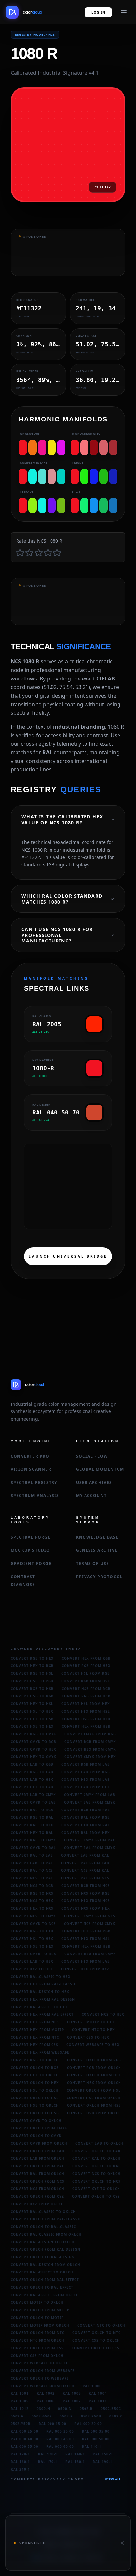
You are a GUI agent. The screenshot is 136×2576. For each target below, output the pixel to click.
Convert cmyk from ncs (90, 1916)
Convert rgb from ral (86, 1810)
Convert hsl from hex (86, 1704)
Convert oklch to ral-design (43, 2257)
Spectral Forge (31, 1537)
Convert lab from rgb (86, 1772)
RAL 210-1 (20, 2469)
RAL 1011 (98, 2401)
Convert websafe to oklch (40, 2363)
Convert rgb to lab (32, 1772)
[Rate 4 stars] (48, 552)
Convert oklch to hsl (35, 2098)
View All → (115, 2479)
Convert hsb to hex (32, 1726)
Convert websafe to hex (93, 2045)
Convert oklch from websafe (43, 2371)
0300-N (43, 2409)
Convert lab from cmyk (90, 1802)
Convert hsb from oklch (94, 2113)
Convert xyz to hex (32, 1969)
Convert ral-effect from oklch (45, 2295)
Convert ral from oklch (37, 2174)
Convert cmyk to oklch (36, 2121)
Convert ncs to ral (32, 1878)
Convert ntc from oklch (37, 2340)
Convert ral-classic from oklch (46, 2234)
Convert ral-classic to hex (41, 1977)
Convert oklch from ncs (37, 2181)
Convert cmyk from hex (90, 1757)
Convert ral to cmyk (33, 1840)
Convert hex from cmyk (90, 1749)
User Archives (94, 1482)
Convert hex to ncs (32, 1908)
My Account (91, 1496)
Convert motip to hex (91, 2022)
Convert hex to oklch (35, 2075)
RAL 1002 (46, 2393)
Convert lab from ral (85, 1855)
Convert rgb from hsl (86, 1681)
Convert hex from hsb (86, 1726)
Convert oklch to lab (96, 2151)
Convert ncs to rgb (32, 1886)
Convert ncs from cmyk (90, 1924)
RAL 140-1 (75, 2454)
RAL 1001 (20, 2393)
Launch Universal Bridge (68, 1256)
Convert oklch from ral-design (45, 2249)
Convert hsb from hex (86, 1719)
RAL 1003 (72, 2393)
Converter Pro (30, 1456)
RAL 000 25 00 (24, 2431)
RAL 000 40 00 (24, 2439)
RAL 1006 (46, 2401)
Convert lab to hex (32, 1780)
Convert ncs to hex (32, 1901)
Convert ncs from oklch (37, 2189)
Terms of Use (92, 1563)
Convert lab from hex (86, 1787)
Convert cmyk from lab (90, 1795)
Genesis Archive (97, 1550)
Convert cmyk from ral (90, 1840)
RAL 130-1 (48, 2454)
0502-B (86, 2409)
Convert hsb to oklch (35, 2105)
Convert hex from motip (37, 2030)
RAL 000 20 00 (88, 2424)
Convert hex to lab (32, 1787)
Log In (98, 12)
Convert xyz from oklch (37, 2204)
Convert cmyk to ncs (33, 1924)
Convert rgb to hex (32, 1658)
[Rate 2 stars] (29, 552)
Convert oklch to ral (96, 2166)
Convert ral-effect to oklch (42, 2272)
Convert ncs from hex (86, 1908)
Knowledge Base (97, 1537)
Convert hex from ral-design (43, 1999)
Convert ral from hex (86, 1833)
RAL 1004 (98, 2393)
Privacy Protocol (99, 1577)
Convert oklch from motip (40, 2310)
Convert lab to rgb (32, 1764)
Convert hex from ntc (35, 2037)
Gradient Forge (31, 1563)
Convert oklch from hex (94, 2075)
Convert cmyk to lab (33, 1802)
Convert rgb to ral (32, 1817)
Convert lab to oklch (99, 2143)
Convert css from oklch (37, 2356)
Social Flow (92, 1456)
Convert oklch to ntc (96, 2333)
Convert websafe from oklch (43, 2386)
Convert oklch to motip (37, 2318)
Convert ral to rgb (32, 1810)
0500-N (65, 2409)
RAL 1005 (20, 2401)
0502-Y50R (21, 2424)
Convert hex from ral (86, 1825)
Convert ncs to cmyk (33, 1916)
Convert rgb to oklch (35, 2060)
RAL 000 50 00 (96, 2439)
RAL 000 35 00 (96, 2431)
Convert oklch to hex (35, 2083)
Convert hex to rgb (32, 1666)
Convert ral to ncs (32, 1870)
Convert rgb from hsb (86, 1696)
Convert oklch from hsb (94, 2105)
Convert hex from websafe (40, 2052)
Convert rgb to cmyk (34, 1734)
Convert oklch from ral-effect (45, 2280)
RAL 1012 (20, 2409)
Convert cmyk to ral (33, 1848)
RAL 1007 (72, 2401)
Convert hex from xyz (85, 1969)
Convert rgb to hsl (32, 1673)
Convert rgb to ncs (32, 1893)
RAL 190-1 (102, 2462)
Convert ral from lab (85, 1863)
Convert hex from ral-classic (43, 1984)
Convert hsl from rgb (86, 1673)
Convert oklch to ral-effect (42, 2287)
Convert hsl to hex (32, 1711)
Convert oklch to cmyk (36, 2136)
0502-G (17, 2416)
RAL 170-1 (48, 2462)
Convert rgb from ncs (86, 1886)
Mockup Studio (30, 1550)
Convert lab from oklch (37, 2158)
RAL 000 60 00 (60, 2446)
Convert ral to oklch (96, 2158)
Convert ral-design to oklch (43, 2242)
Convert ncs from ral (85, 1870)
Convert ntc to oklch (101, 2325)
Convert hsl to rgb (32, 1681)
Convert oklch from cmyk (39, 2128)
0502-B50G (111, 2409)
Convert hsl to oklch (35, 2090)
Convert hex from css (34, 2045)
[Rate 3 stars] (39, 552)
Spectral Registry (34, 1482)
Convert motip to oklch (37, 2302)
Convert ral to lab (32, 1855)
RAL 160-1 (20, 2462)
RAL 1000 (92, 2386)
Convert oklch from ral (37, 2166)
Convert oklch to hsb (35, 2113)
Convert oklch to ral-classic (43, 2227)
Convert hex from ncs (86, 1901)
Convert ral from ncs (85, 1878)
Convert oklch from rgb (94, 2060)
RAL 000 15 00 (52, 2424)
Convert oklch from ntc (37, 2333)
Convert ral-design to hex (40, 1992)
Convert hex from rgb (86, 1658)
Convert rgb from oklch (94, 2068)
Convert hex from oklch (94, 2083)
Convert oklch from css (37, 2348)
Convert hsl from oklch (94, 2098)
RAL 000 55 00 (24, 2446)
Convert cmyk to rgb (34, 1742)
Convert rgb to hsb (32, 1689)
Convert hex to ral (32, 1833)
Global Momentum (100, 1469)
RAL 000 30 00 (60, 2431)
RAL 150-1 (102, 2454)
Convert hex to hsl (32, 1704)
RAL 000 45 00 (60, 2439)
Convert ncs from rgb (86, 1893)
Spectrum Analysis (35, 1496)
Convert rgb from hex (86, 1666)
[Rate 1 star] (20, 552)
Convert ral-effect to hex (39, 2007)
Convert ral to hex (32, 1825)
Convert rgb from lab (86, 1764)
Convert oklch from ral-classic (46, 2219)
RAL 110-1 (92, 2446)
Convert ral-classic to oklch (43, 2212)
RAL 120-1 (20, 2454)
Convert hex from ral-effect (42, 2014)
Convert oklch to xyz (96, 2196)
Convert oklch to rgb (35, 2068)
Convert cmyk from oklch (39, 2143)
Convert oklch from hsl (94, 2090)
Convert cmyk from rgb (90, 1734)
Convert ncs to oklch (96, 2174)
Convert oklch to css (95, 2348)
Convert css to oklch (96, 2340)
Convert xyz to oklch (96, 2189)
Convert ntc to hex (93, 2030)
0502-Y (116, 2416)
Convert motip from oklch (40, 2325)
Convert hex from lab (86, 1780)
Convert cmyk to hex (34, 1749)
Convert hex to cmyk (34, 1757)
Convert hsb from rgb (86, 1689)
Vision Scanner (31, 1469)
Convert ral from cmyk (90, 1848)
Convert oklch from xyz (37, 2196)
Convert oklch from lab (37, 2151)
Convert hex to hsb (32, 1719)
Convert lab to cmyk (33, 1795)
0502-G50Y (42, 2416)
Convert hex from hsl (86, 1711)
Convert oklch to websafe (40, 2378)
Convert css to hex (88, 2037)
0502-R (66, 2416)
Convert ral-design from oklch (45, 2265)
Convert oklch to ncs (96, 2181)
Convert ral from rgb (86, 1817)
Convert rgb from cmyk (90, 1742)
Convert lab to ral (32, 1863)
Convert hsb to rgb (32, 1696)
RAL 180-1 (75, 2462)
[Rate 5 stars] (57, 552)
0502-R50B (91, 2416)
